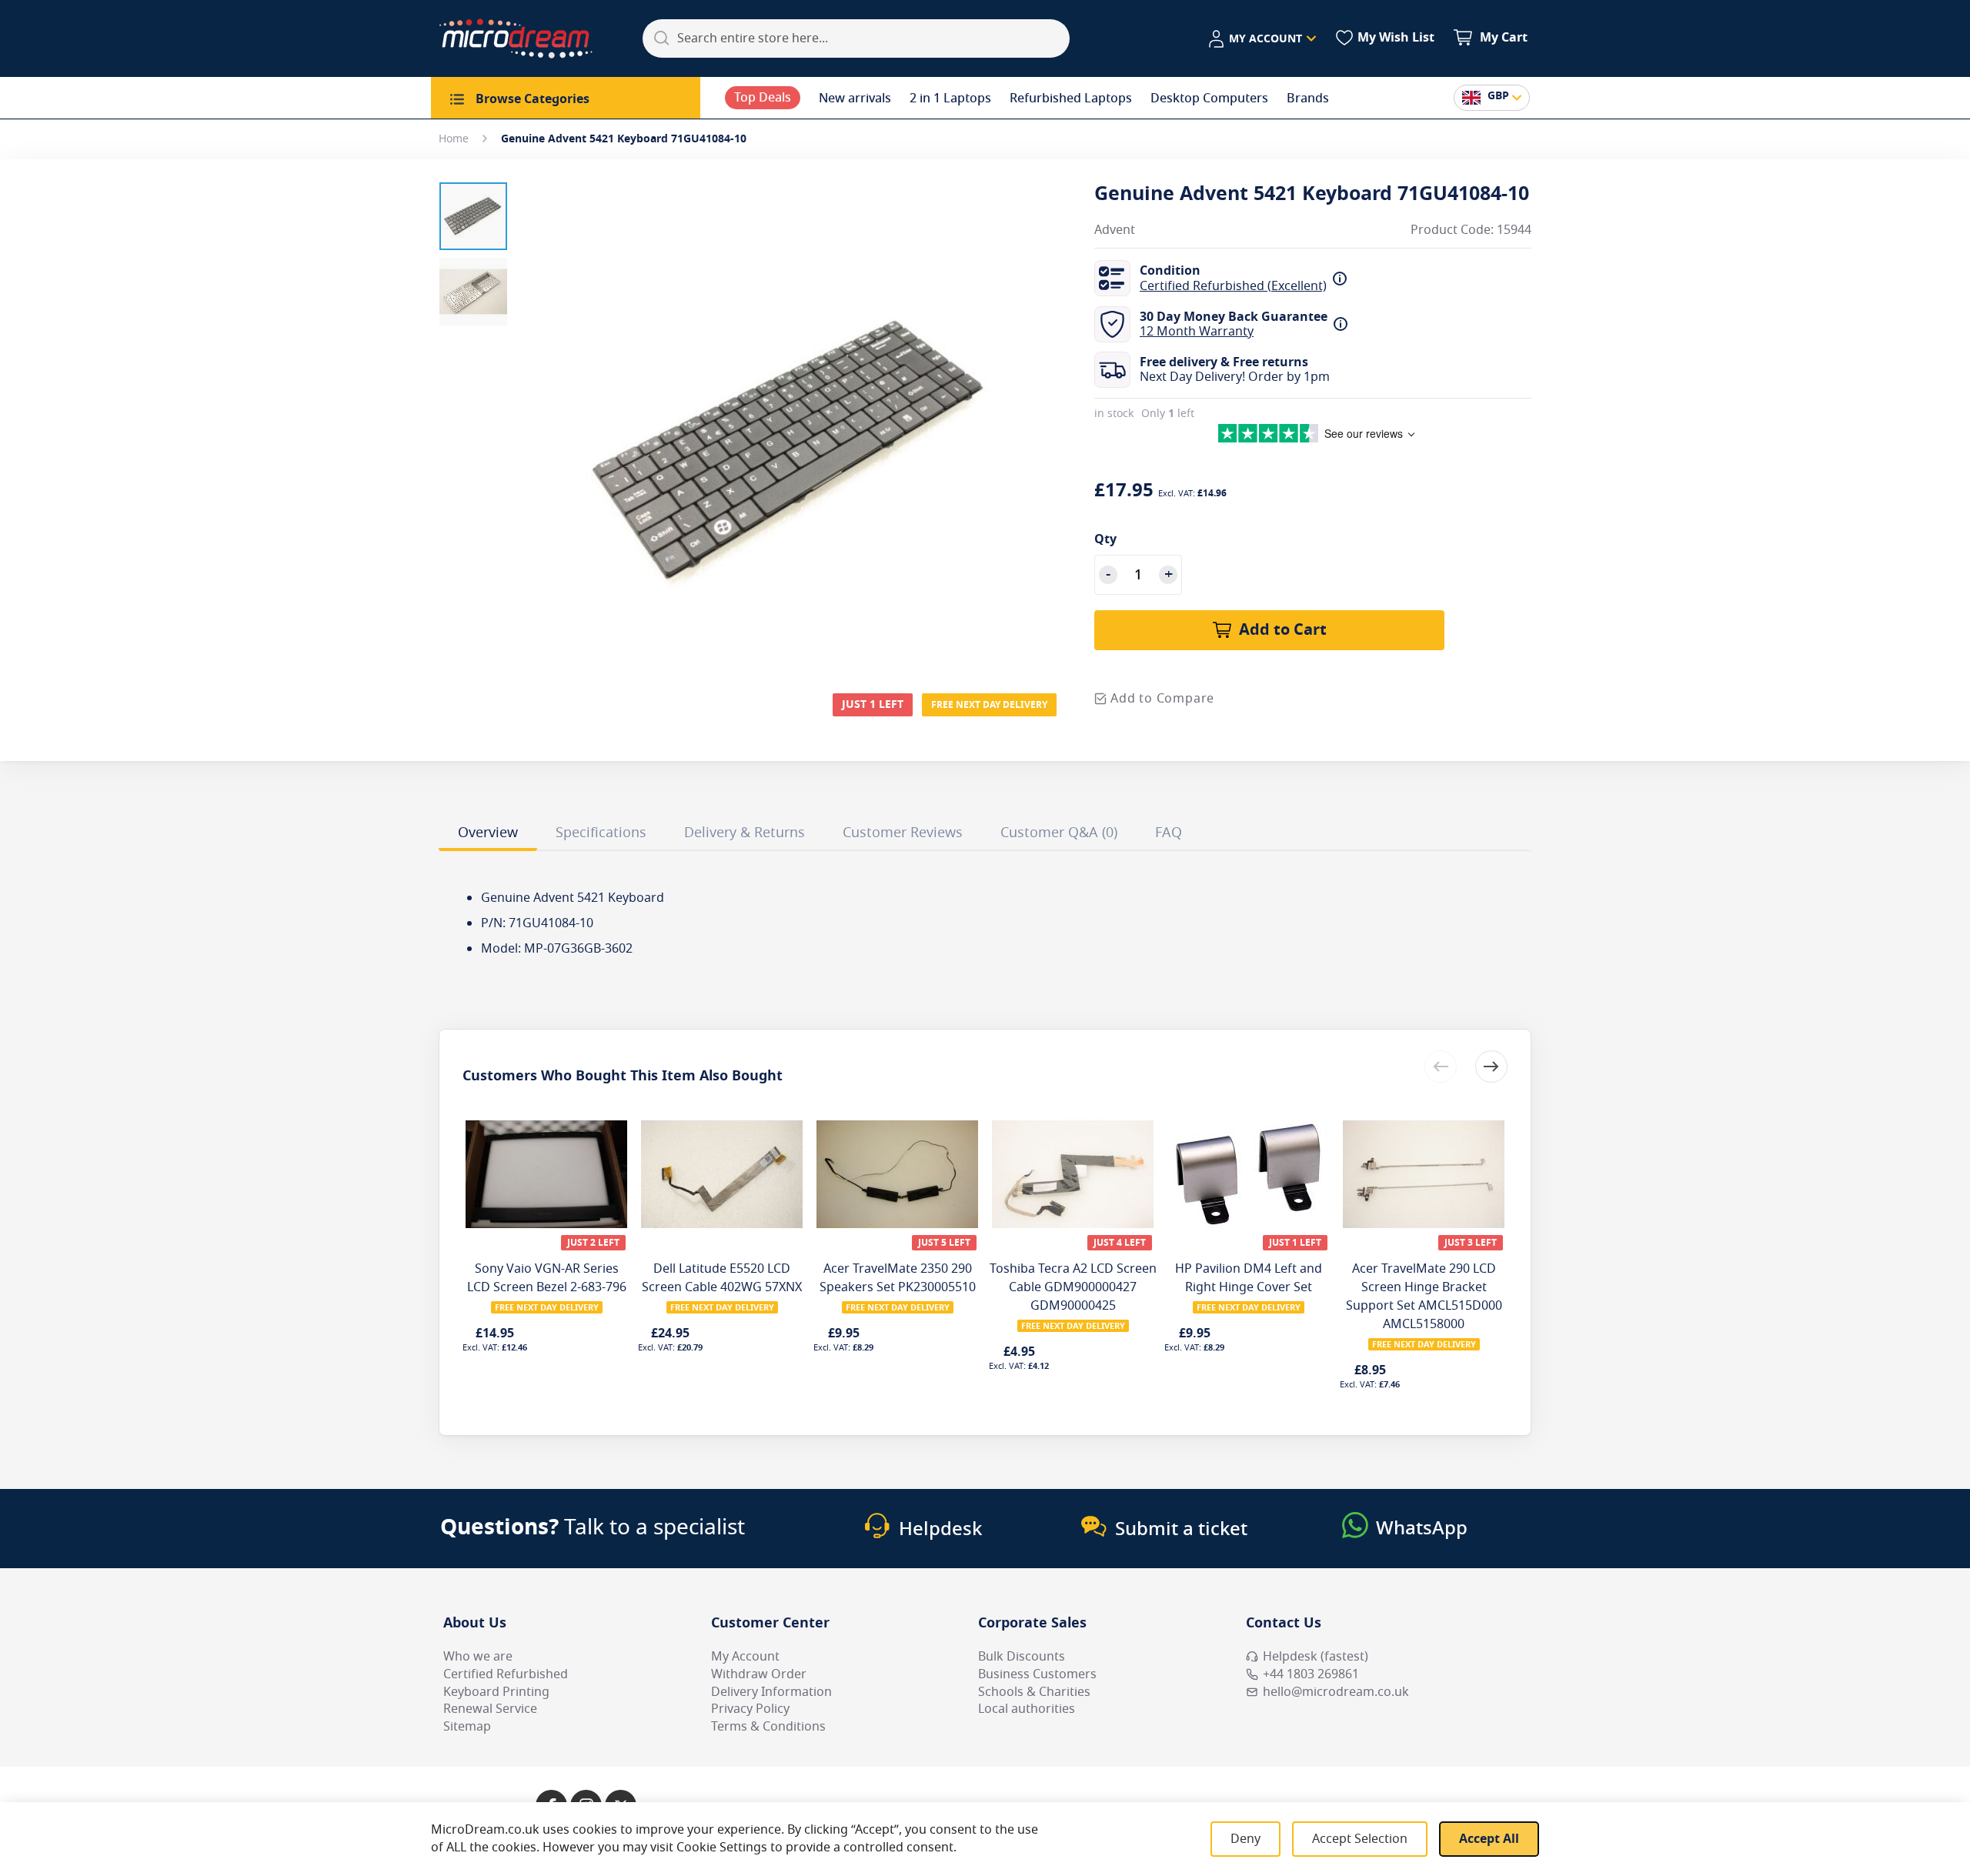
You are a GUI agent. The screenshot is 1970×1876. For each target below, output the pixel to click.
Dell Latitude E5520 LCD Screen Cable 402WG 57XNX (722, 1278)
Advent (1115, 230)
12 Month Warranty (1197, 332)
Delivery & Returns (745, 833)
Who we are (478, 1657)
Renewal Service (490, 1709)
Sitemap (467, 1727)
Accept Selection (1360, 1839)
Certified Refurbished (506, 1674)
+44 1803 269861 (1311, 1674)
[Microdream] (516, 38)
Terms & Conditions (768, 1727)
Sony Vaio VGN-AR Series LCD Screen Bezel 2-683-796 (547, 1278)
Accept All (1489, 1839)
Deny (1245, 1839)
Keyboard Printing (496, 1692)
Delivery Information (771, 1692)
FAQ (1169, 833)
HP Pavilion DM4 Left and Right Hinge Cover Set (1249, 1278)
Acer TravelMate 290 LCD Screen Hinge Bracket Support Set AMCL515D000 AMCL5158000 (1424, 1297)
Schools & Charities (1034, 1692)
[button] (1262, 39)
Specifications (601, 833)
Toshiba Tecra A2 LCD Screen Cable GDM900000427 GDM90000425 (1073, 1287)
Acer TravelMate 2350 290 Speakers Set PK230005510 (898, 1278)
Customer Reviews (903, 833)
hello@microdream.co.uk (1336, 1692)
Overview (488, 833)
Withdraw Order (759, 1674)
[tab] (488, 835)
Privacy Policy (750, 1709)
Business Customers (1037, 1674)
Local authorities (1027, 1709)
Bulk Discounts (1022, 1657)
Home (454, 139)
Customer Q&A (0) (1059, 833)
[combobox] (856, 38)
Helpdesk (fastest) (1316, 1657)
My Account (745, 1657)
